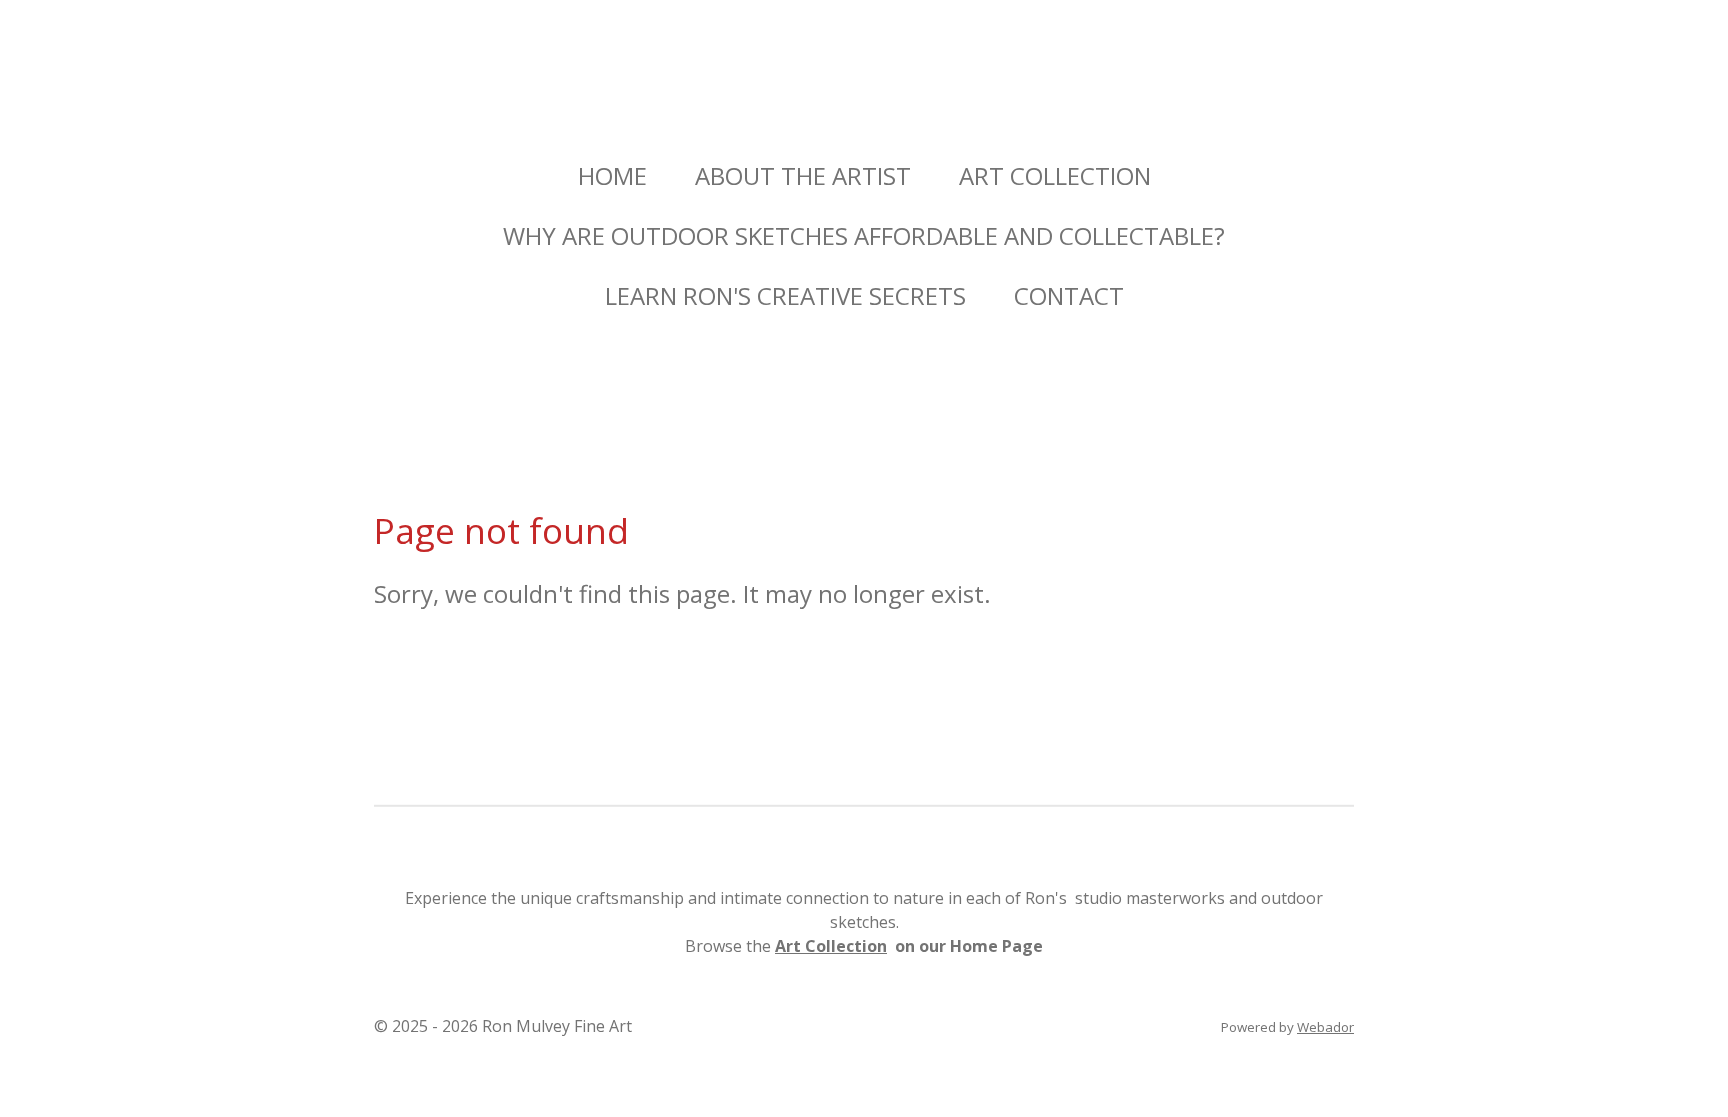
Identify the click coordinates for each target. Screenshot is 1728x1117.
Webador (1325, 1027)
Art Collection (831, 946)
